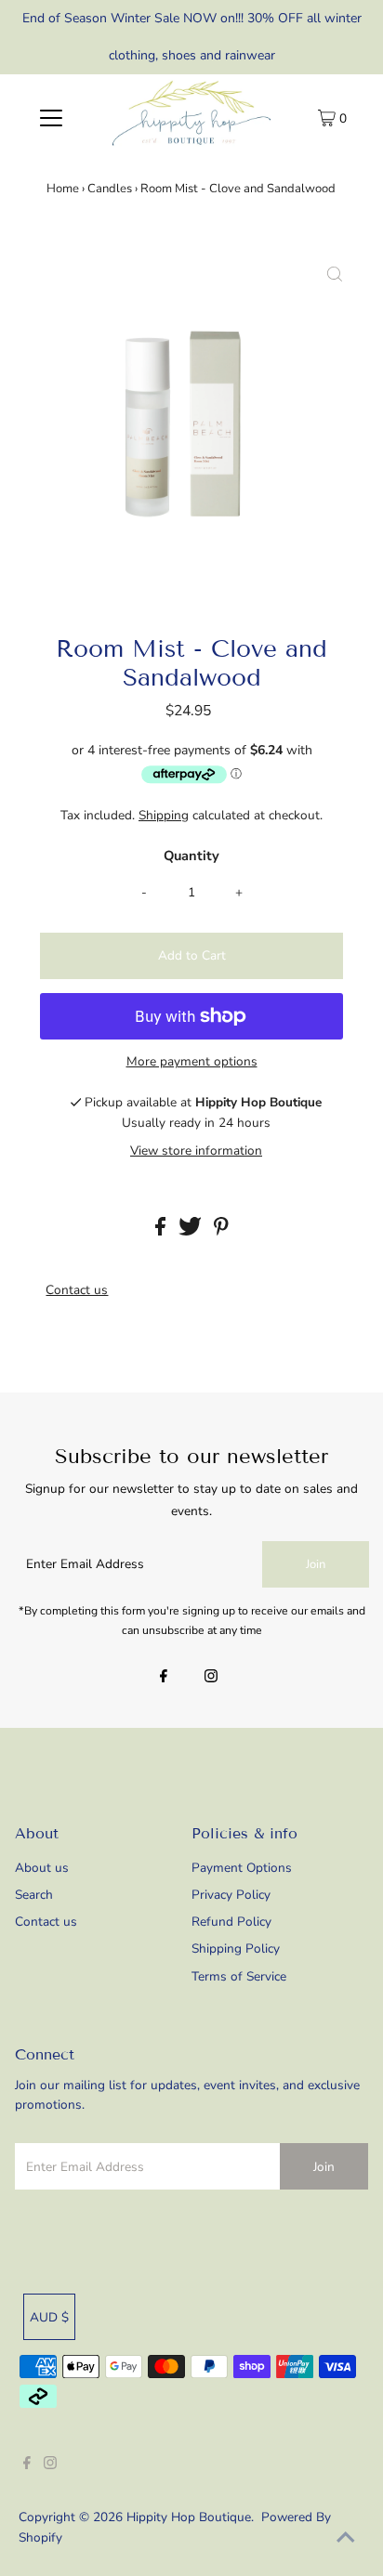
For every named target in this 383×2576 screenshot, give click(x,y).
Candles (110, 189)
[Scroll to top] (346, 2539)
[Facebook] (164, 1678)
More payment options (192, 1061)
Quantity (191, 856)
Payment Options (242, 1868)
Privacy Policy (231, 1895)
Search (34, 1895)
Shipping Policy (236, 1948)
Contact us (77, 1290)
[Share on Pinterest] (221, 1231)
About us (42, 1868)
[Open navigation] (51, 117)
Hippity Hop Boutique (189, 2517)
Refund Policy (231, 1922)
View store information (196, 1151)
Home (63, 189)
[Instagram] (211, 1678)
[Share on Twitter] (192, 1231)
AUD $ (49, 2317)
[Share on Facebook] (162, 1231)
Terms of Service (239, 1976)
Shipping (164, 815)
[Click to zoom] (335, 276)
